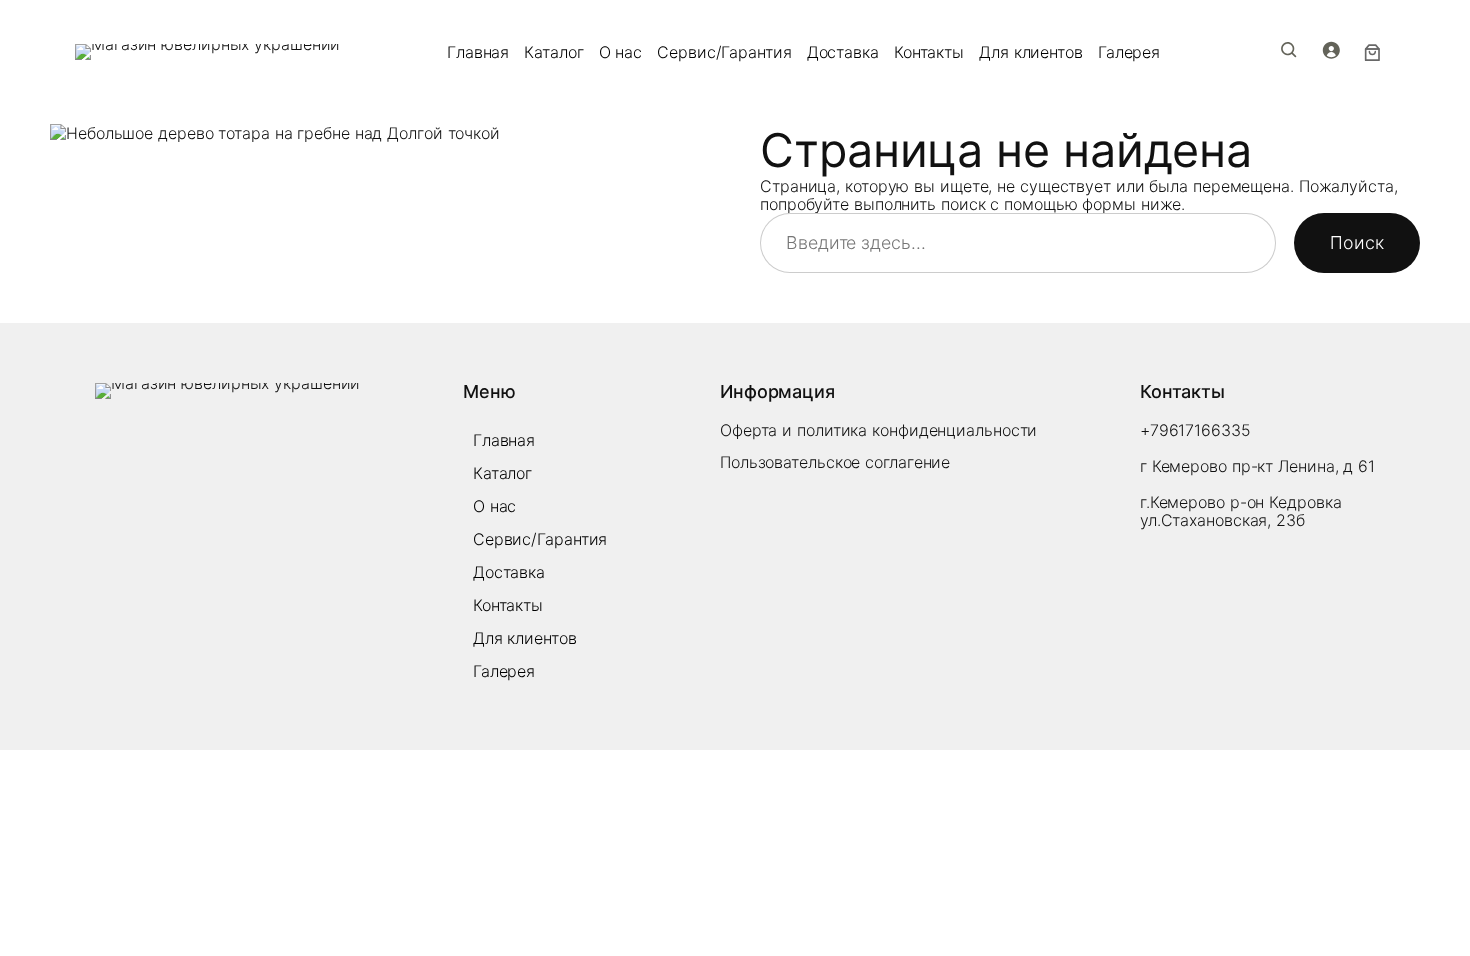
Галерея (1129, 52)
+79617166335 (1195, 430)
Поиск (1357, 242)
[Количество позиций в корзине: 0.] (1373, 52)
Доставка (843, 52)
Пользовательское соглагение (835, 462)
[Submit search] (1289, 50)
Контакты (929, 52)
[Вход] (1331, 50)
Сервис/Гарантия (724, 52)
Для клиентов (1031, 52)
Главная (478, 52)
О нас (621, 52)
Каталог (553, 52)
